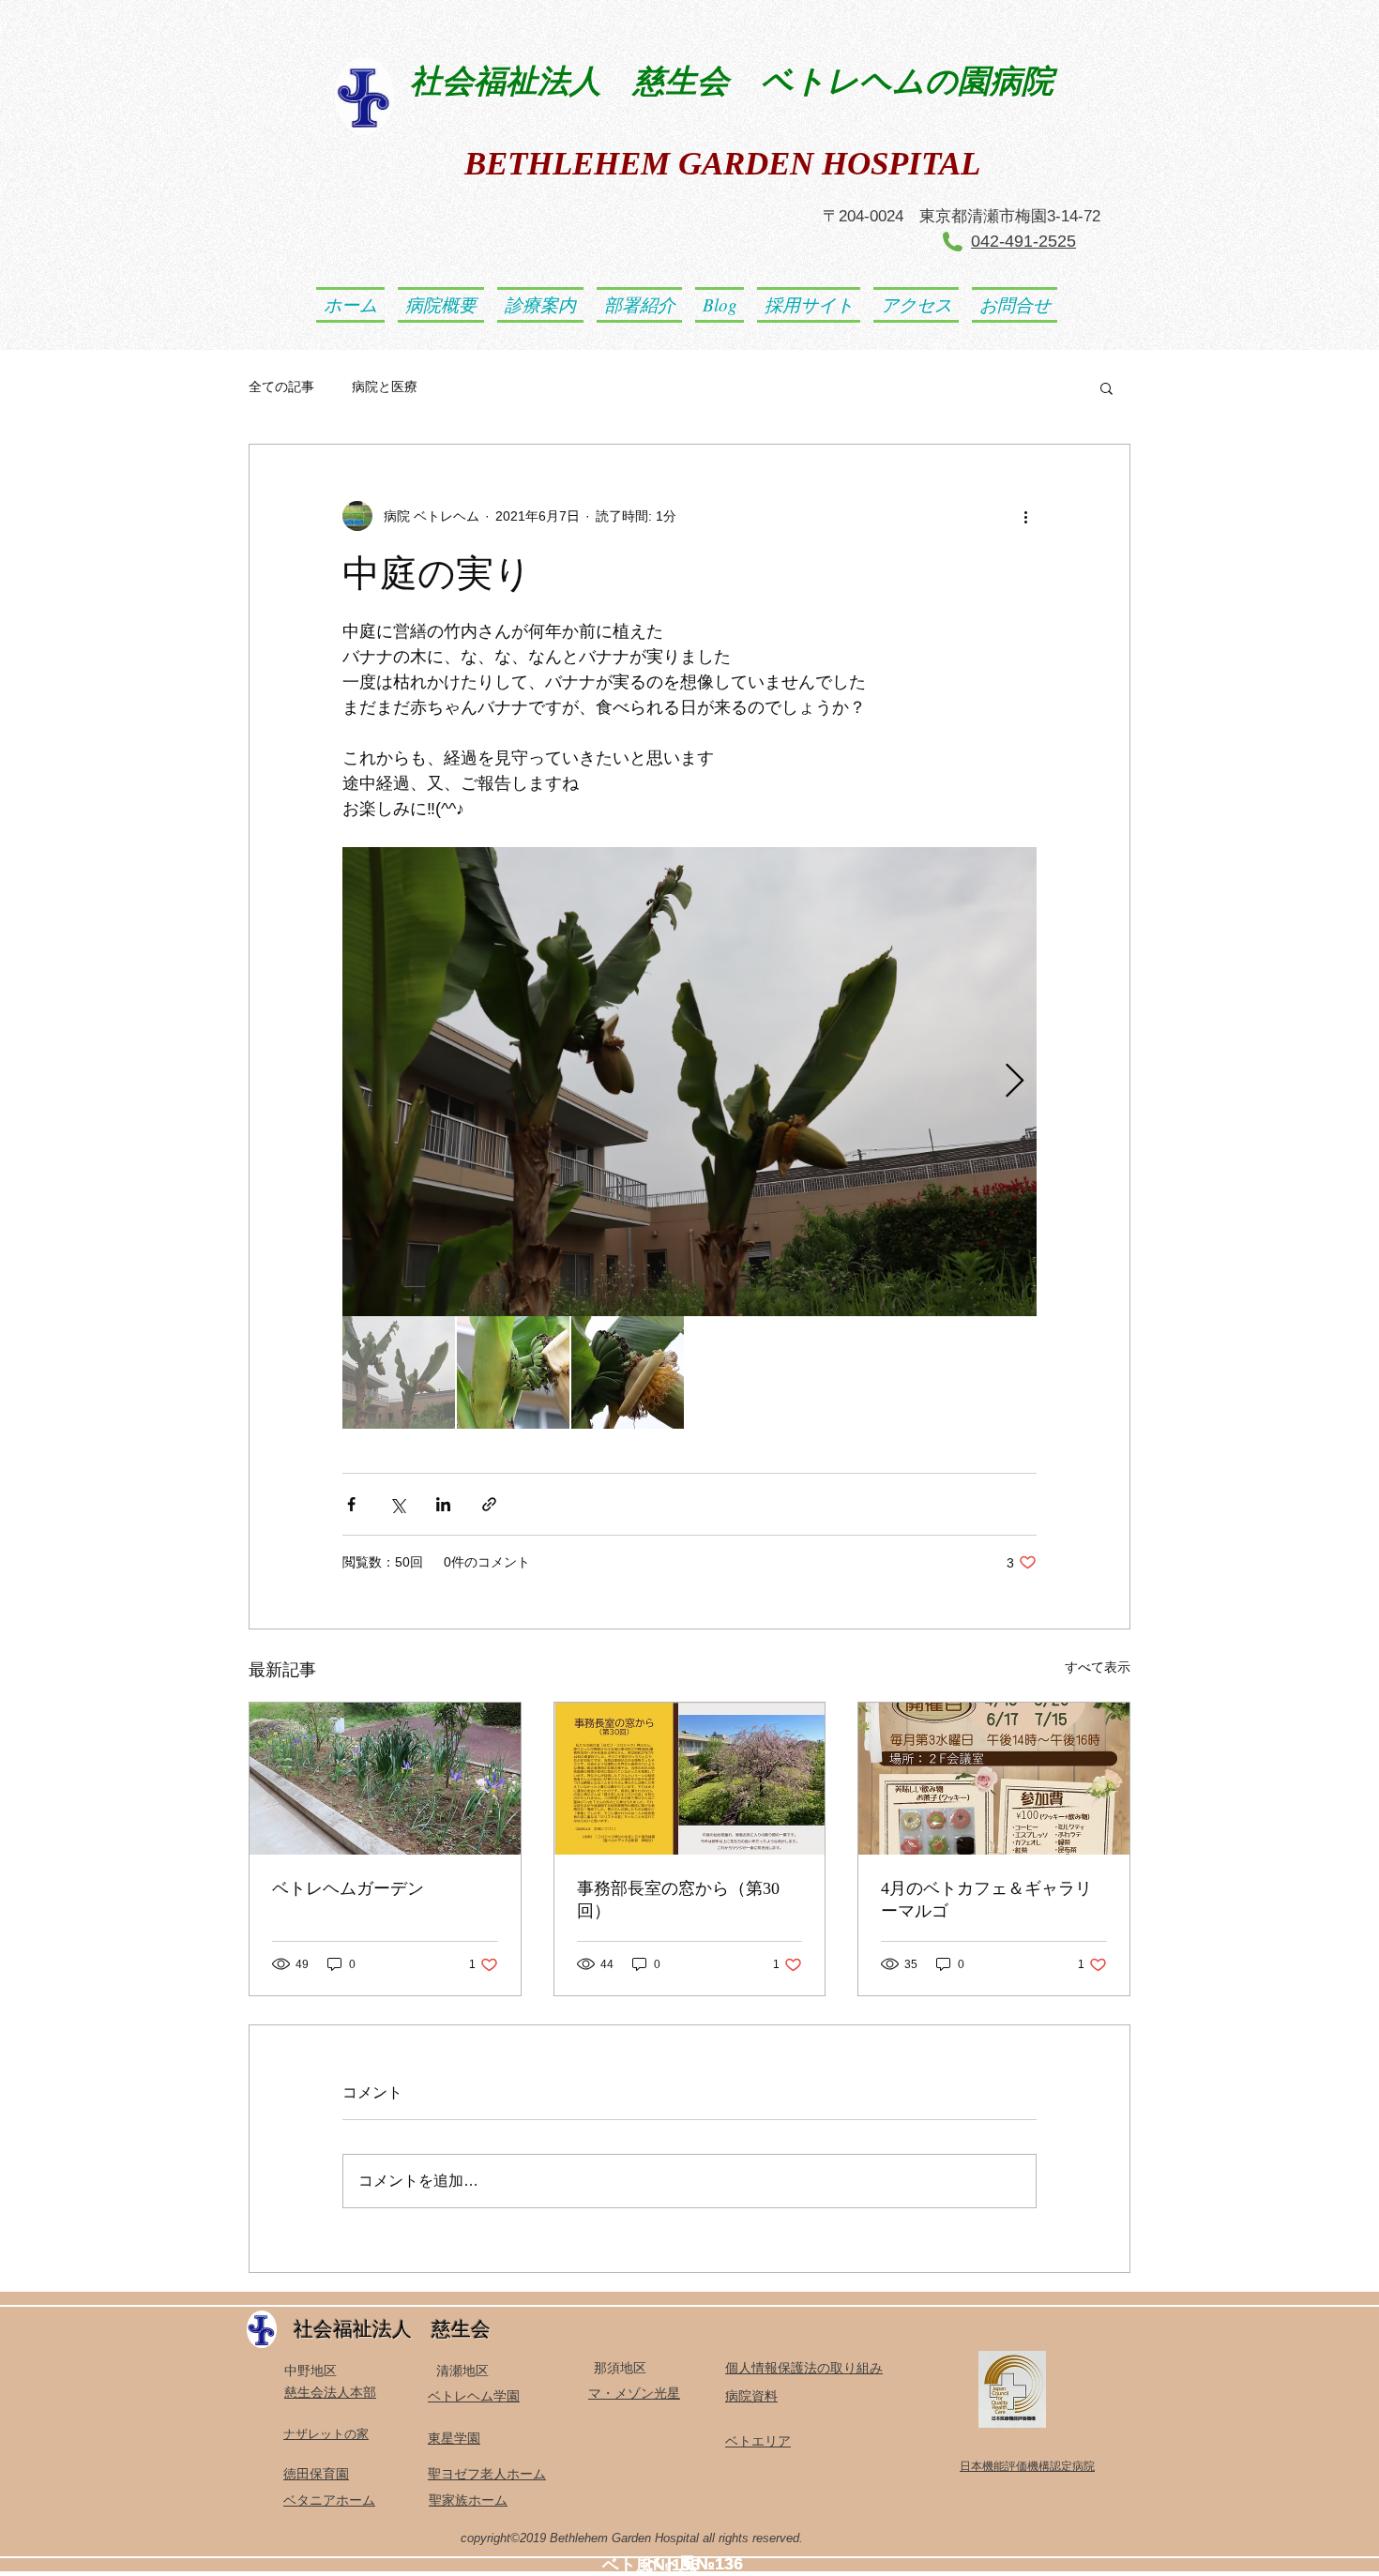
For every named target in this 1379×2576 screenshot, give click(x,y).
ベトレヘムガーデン (348, 1888)
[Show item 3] (628, 1372)
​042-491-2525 (1023, 241)
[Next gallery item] (1015, 1082)
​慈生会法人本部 (330, 2392)
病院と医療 (391, 386)
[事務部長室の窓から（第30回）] (690, 1779)
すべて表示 (1098, 1667)
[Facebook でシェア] (351, 1504)
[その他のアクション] (1025, 516)
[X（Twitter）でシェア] (397, 1504)
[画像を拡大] (689, 1082)
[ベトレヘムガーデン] (385, 1779)
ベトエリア (758, 2441)
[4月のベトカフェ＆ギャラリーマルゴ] (994, 1779)
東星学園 (454, 2438)
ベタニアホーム (329, 2500)
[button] (1106, 387)
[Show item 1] (399, 1372)
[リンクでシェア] (489, 1504)
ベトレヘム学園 (474, 2396)
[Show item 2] (513, 1372)
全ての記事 (281, 386)
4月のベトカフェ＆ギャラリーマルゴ (986, 1900)
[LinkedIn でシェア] (443, 1504)
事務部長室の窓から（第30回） (678, 1900)
